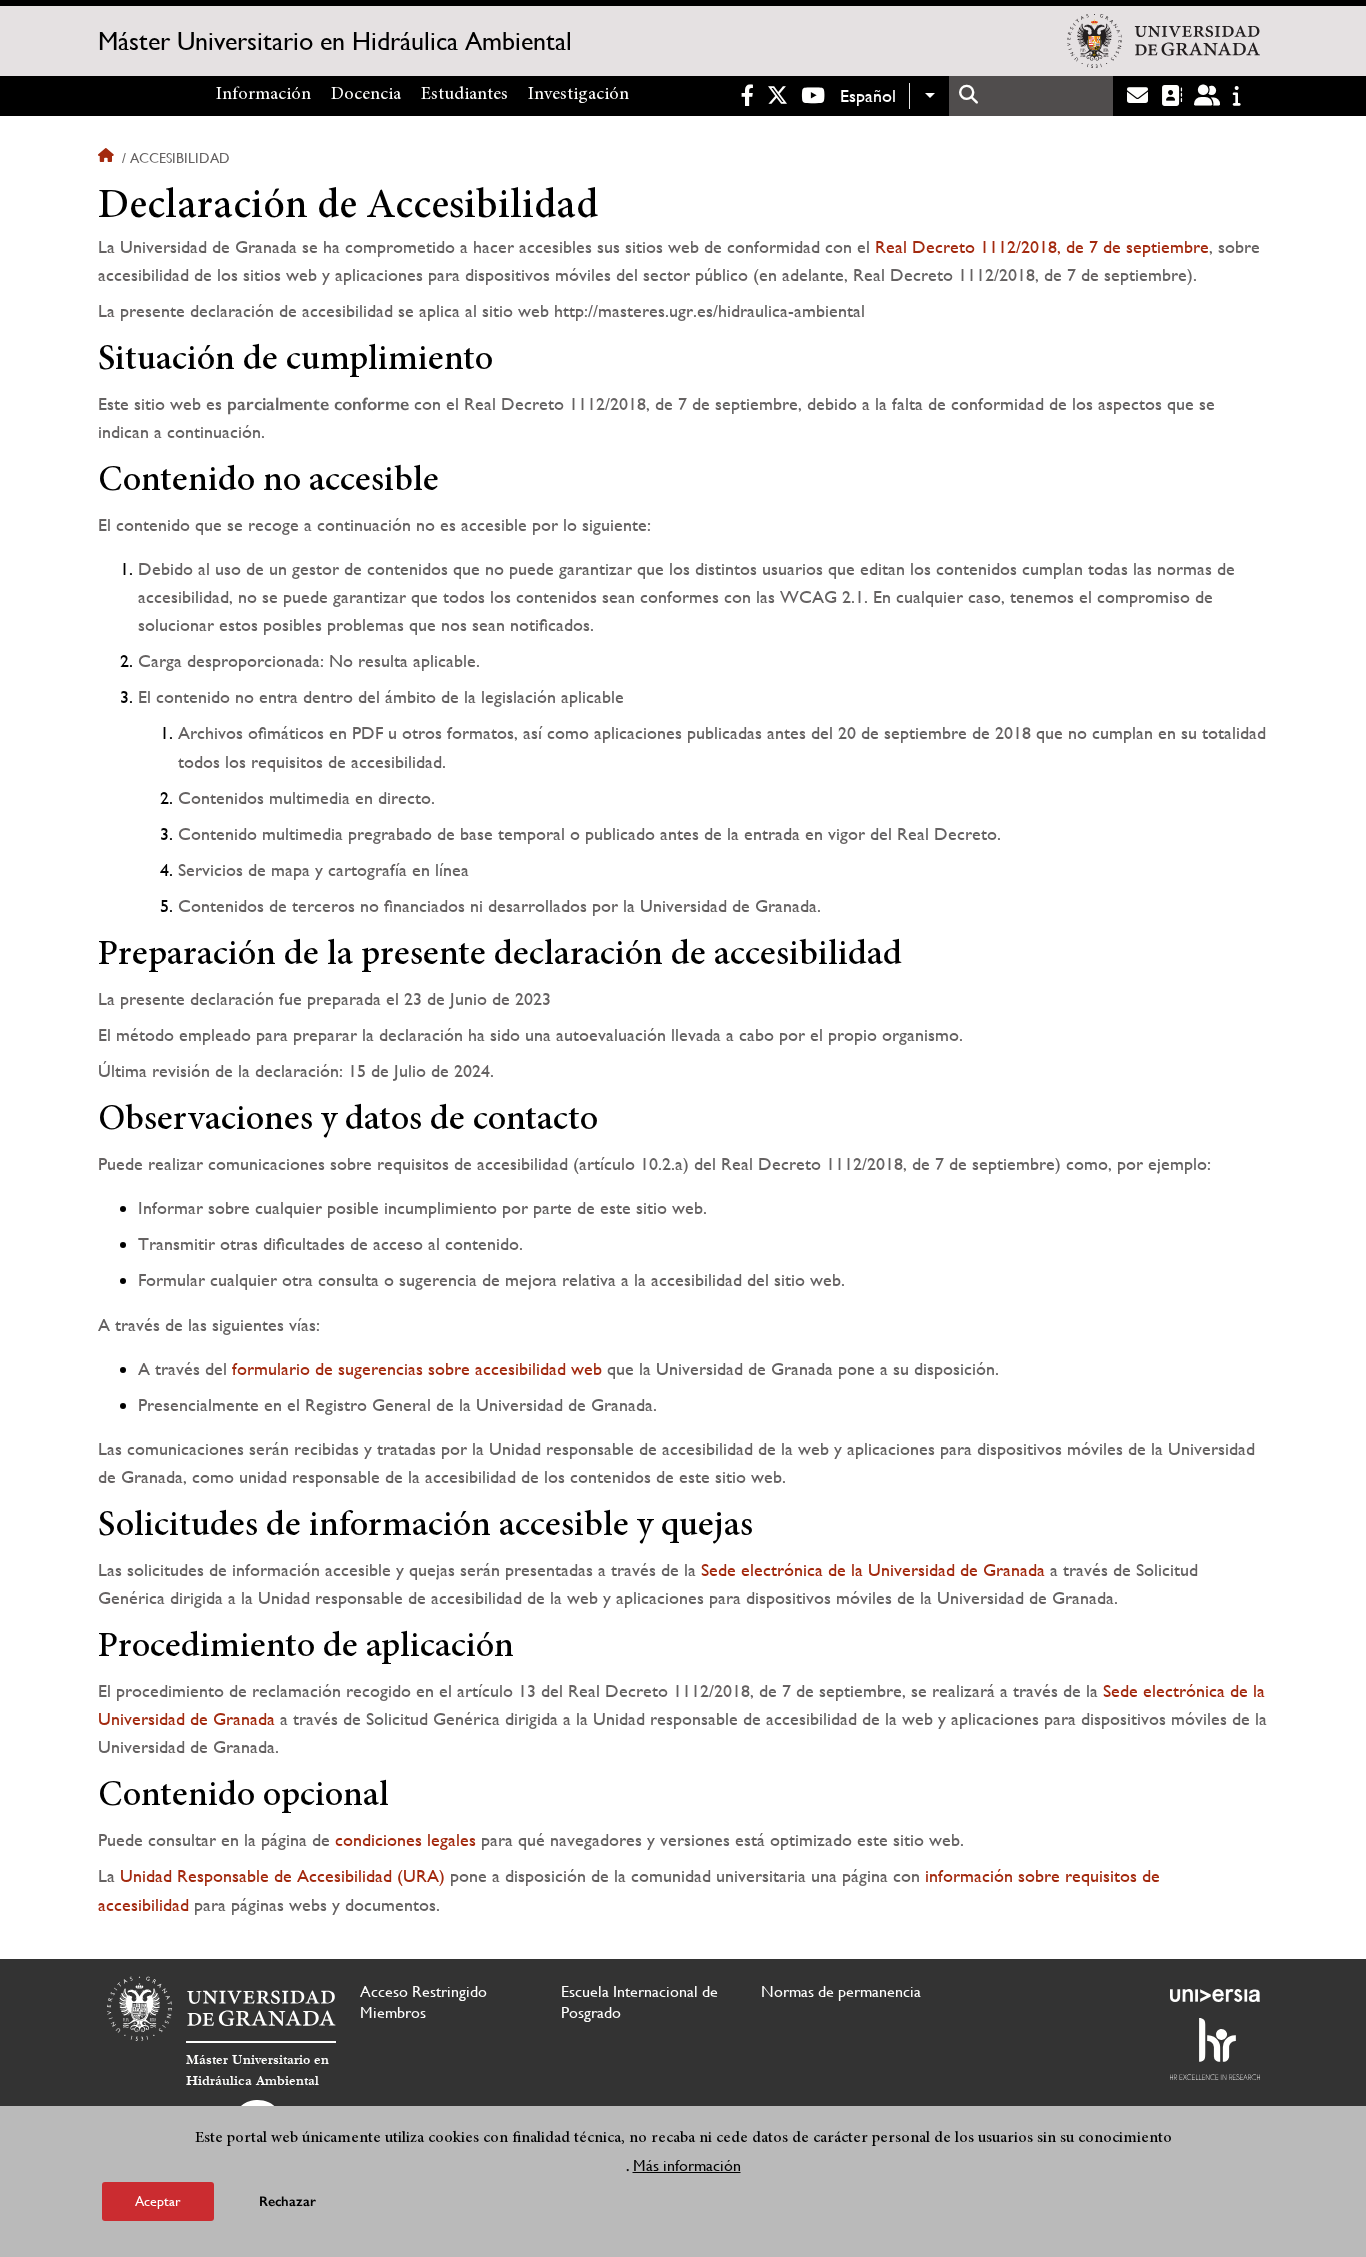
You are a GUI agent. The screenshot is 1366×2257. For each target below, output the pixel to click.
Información (263, 95)
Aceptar (158, 2201)
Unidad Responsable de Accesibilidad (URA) (282, 1875)
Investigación (578, 95)
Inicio (108, 158)
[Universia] (1215, 1995)
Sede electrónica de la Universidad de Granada (873, 1569)
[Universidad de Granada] (1163, 41)
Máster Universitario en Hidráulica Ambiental (335, 41)
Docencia (366, 95)
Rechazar (287, 2201)
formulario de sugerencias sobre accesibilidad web (417, 1368)
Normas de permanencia (841, 1991)
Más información (687, 2165)
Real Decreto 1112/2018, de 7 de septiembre (1042, 246)
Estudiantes (464, 95)
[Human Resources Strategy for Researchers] (1215, 2049)
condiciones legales (405, 1839)
